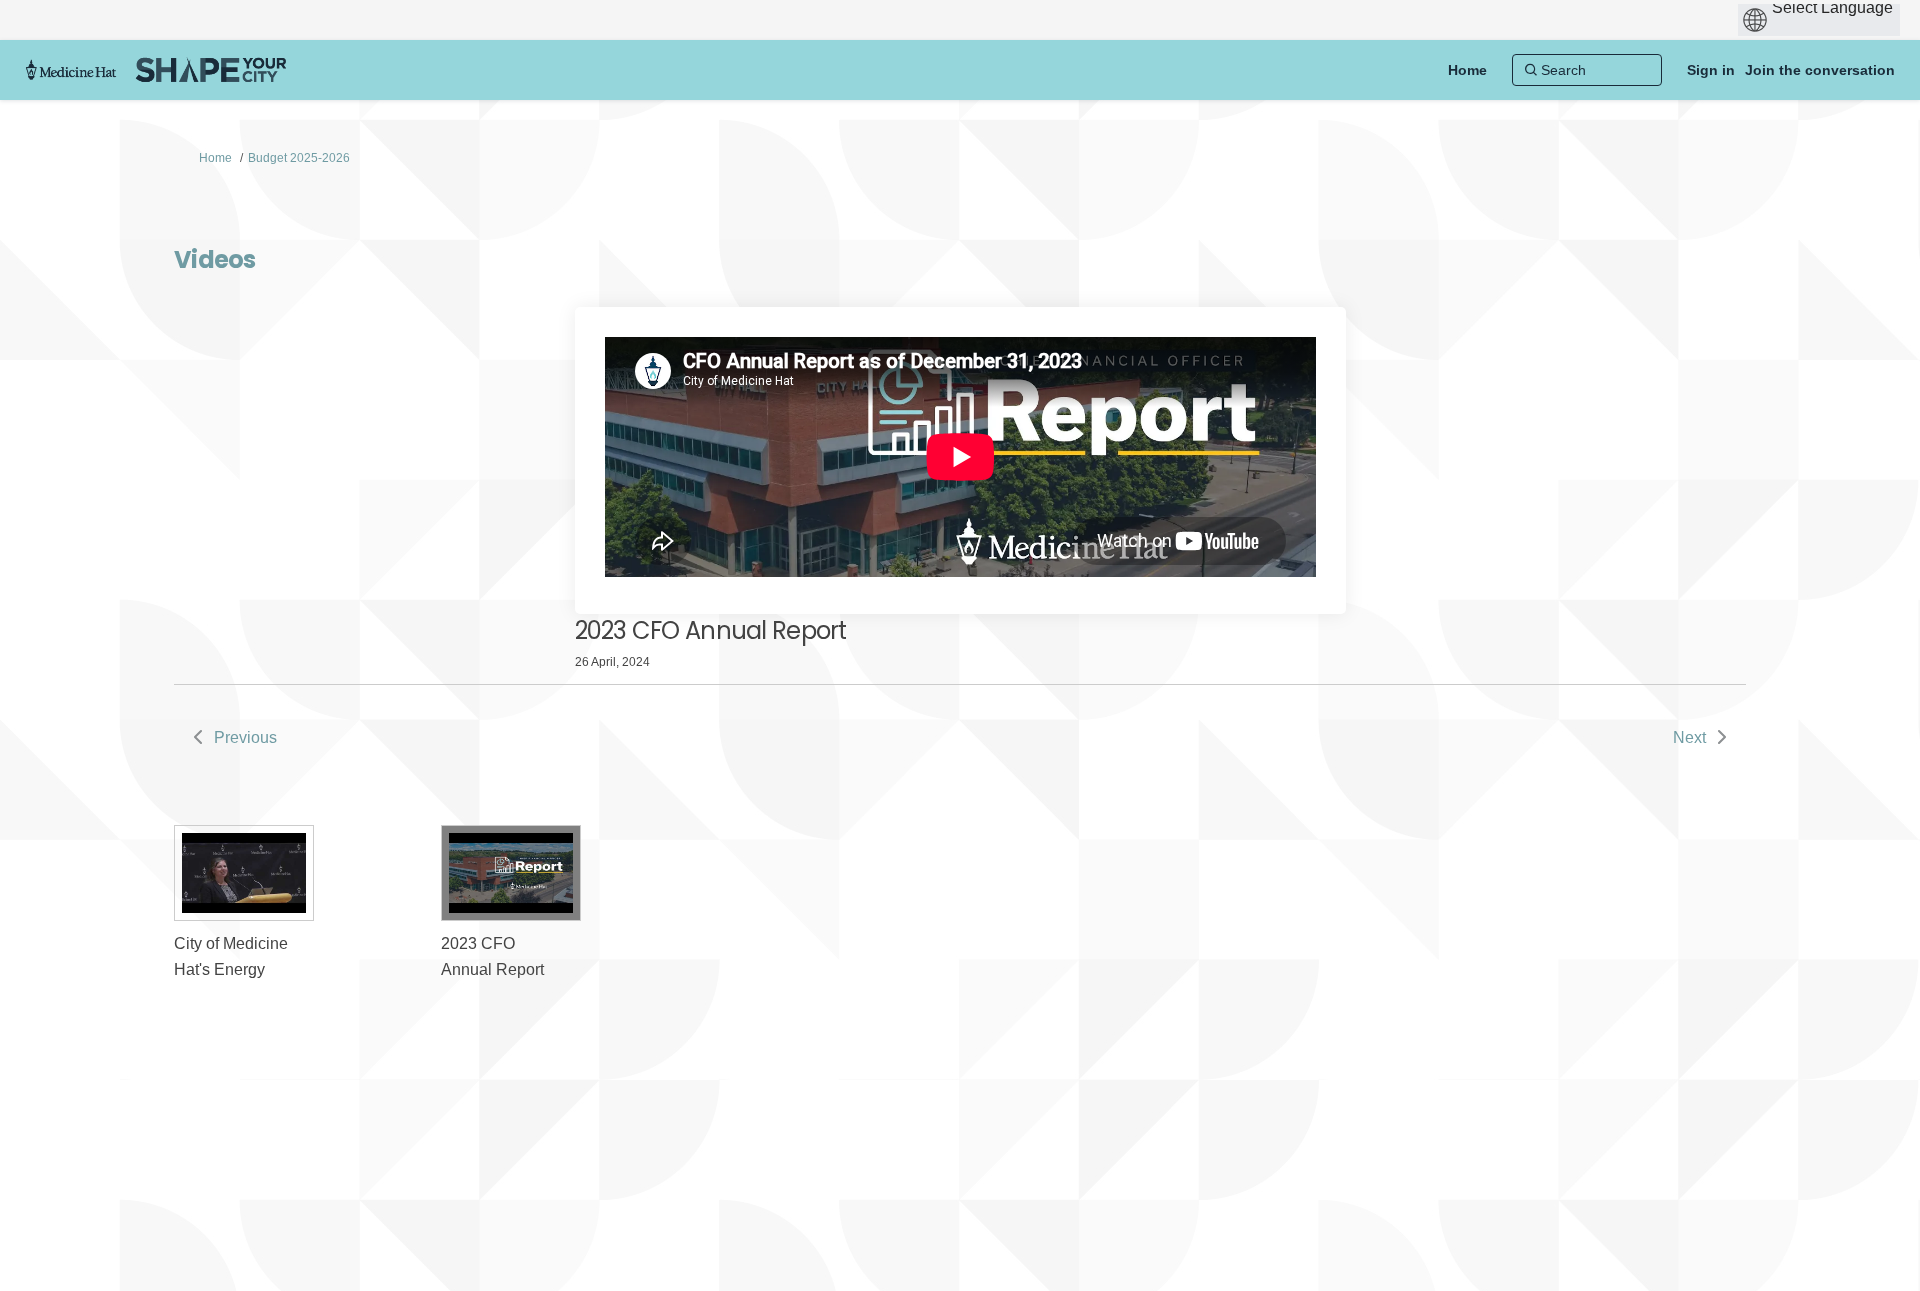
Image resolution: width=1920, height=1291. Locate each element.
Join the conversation (1820, 70)
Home (215, 158)
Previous (245, 737)
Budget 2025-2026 (299, 158)
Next (1689, 737)
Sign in (1711, 70)
